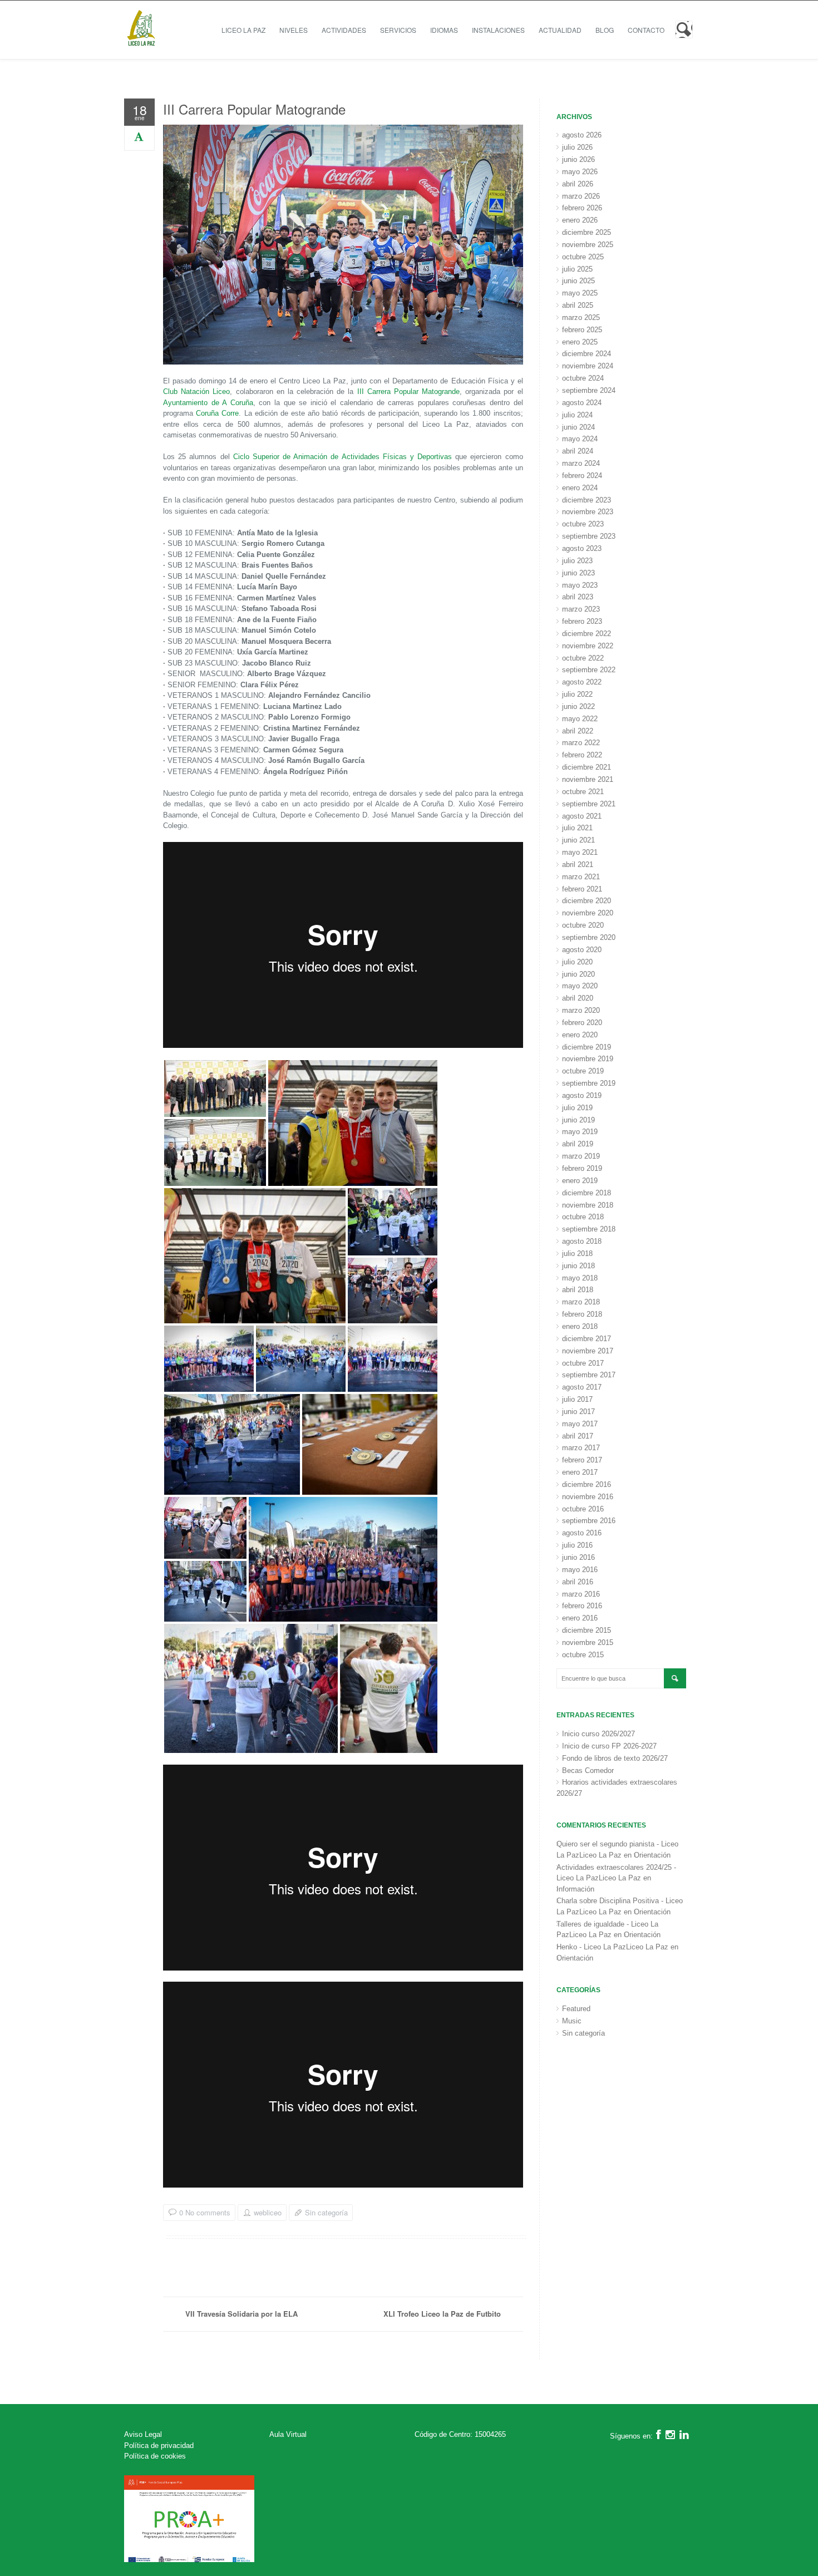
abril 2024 (578, 451)
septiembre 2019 (589, 1083)
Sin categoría (326, 2212)
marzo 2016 (581, 1594)
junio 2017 (578, 1412)
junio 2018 (578, 1266)
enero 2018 (580, 1326)
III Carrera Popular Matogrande (254, 109)
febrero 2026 (582, 208)
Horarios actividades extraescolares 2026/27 (617, 1788)
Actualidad (560, 30)
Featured (576, 2009)
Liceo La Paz (243, 30)
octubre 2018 (583, 1217)
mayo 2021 (580, 852)
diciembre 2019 (587, 1047)
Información (575, 1889)
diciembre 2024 (587, 354)
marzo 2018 (581, 1302)
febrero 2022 (582, 755)
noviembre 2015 (588, 1642)
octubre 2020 (583, 925)
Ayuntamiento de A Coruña (208, 403)
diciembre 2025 (587, 232)
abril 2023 (578, 597)
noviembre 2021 (588, 779)
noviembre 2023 (588, 512)
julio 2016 (577, 1545)
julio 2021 (577, 828)
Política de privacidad (159, 2446)
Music (572, 2021)
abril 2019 (578, 1144)
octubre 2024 (583, 378)
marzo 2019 (581, 1156)
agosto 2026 (582, 135)
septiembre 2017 (589, 1375)
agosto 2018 (582, 1241)
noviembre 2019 (588, 1059)
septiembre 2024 (589, 390)
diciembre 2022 (587, 634)
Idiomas (444, 30)
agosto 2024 (582, 403)
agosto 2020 (582, 950)
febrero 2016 (582, 1606)
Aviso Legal (143, 2434)
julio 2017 (577, 1399)
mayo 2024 (580, 439)
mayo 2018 (580, 1278)
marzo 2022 (581, 743)
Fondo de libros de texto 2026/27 (615, 1758)
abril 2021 (578, 865)
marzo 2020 (581, 1010)
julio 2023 (577, 561)
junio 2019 (578, 1120)
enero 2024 (580, 488)
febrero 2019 (582, 1168)
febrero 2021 (582, 889)
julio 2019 (577, 1108)
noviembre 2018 (588, 1205)
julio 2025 (577, 269)
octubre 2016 (583, 1509)
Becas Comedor (588, 1770)
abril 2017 (578, 1436)
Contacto (646, 30)
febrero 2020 (582, 1023)
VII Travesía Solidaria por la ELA (242, 2314)
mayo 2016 (580, 1570)
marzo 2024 (581, 463)
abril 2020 (578, 998)
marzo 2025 (581, 317)
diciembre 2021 (587, 767)
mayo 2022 (580, 719)
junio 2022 (578, 706)
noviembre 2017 (588, 1351)
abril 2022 (578, 731)
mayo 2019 (580, 1132)
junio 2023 (578, 573)
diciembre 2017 (587, 1339)
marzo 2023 (581, 609)
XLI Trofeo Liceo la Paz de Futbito (442, 2314)
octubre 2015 (583, 1655)
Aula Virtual (288, 2434)
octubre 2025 (583, 257)
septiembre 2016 (589, 1521)
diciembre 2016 (587, 1484)
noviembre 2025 (588, 245)
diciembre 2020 (587, 901)
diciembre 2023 (587, 500)
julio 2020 (577, 962)
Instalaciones (498, 30)
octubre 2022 (583, 658)
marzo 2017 (581, 1448)
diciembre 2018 (587, 1193)
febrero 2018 (582, 1314)
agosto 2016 (582, 1533)
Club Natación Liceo (196, 391)
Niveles (294, 30)
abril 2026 (578, 184)
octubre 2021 (583, 792)
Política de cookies (155, 2456)
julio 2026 (577, 147)
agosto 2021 (582, 816)
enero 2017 (580, 1472)
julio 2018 (577, 1253)
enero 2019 (580, 1181)
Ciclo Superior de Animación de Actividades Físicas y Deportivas (343, 457)
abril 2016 (578, 1582)
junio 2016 (578, 1557)
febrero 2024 (582, 476)
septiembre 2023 (589, 536)
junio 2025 (578, 281)
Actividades (344, 30)
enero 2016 (580, 1618)
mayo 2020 (580, 986)
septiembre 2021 (589, 804)
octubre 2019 (583, 1071)
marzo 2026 (581, 196)
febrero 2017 (582, 1460)
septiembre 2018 (589, 1229)
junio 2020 (578, 974)
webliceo (268, 2213)
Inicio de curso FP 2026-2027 (609, 1746)
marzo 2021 (581, 877)
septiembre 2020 (589, 937)
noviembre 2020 (588, 913)
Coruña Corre (217, 413)
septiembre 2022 (589, 670)
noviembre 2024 (588, 366)
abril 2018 (578, 1290)
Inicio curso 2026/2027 (598, 1734)
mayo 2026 (580, 172)
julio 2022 (577, 694)
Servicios (398, 30)
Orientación (652, 1855)
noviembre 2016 (588, 1497)
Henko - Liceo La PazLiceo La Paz (612, 1947)
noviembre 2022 (588, 646)
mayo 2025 (580, 293)
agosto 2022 (582, 682)
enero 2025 (580, 342)
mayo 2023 (580, 585)
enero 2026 (580, 220)
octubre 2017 (583, 1363)
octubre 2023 (583, 524)
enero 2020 (580, 1035)
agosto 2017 (582, 1387)
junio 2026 (578, 159)
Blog (605, 30)
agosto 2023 (582, 548)
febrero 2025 (582, 330)
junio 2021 (578, 840)
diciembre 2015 (587, 1630)
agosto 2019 (582, 1095)
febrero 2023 (582, 621)
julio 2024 (577, 415)
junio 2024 (578, 427)
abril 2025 (578, 305)
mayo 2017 (580, 1424)
